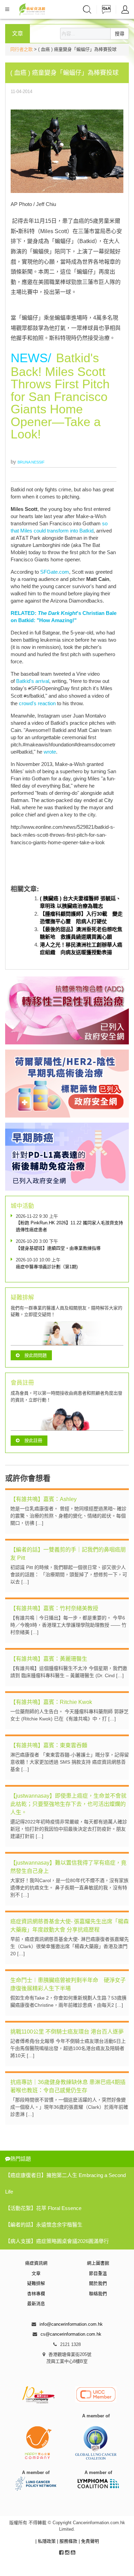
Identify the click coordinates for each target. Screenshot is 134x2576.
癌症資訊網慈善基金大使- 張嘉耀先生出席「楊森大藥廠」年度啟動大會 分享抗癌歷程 (70, 1926)
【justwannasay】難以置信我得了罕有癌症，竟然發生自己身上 (68, 1867)
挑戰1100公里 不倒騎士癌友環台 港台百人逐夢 (67, 2032)
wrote (50, 752)
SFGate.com (55, 572)
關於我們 (98, 2283)
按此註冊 (33, 1440)
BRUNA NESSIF (31, 462)
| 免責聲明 (89, 2541)
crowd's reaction (37, 703)
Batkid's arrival (33, 681)
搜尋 (120, 34)
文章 (36, 2273)
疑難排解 (36, 2283)
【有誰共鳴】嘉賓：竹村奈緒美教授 (54, 1608)
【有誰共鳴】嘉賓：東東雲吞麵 (49, 1745)
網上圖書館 (98, 2263)
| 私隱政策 (46, 2541)
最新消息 (36, 2304)
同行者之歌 (21, 49)
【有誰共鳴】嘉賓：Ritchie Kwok (51, 1702)
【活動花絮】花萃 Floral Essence (43, 2208)
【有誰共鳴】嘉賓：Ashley (43, 1499)
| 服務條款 (68, 2541)
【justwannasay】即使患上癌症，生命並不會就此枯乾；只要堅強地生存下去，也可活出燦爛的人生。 (68, 1804)
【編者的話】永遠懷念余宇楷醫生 (44, 2225)
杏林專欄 (36, 2294)
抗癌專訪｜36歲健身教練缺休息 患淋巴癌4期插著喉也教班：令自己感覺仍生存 (68, 2086)
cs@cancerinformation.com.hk (71, 2334)
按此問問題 (36, 1355)
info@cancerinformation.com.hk (71, 2324)
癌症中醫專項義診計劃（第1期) (47, 1267)
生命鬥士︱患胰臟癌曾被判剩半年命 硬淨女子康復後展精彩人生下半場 (68, 1984)
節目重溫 (98, 2273)
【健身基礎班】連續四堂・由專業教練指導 (58, 1248)
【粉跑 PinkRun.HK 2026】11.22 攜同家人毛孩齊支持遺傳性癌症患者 (69, 1226)
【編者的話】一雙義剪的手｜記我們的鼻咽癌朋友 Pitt (68, 1554)
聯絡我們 (98, 2294)
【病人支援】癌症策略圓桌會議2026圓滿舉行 (57, 2241)
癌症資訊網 (36, 2263)
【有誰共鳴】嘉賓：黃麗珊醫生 (49, 1659)
